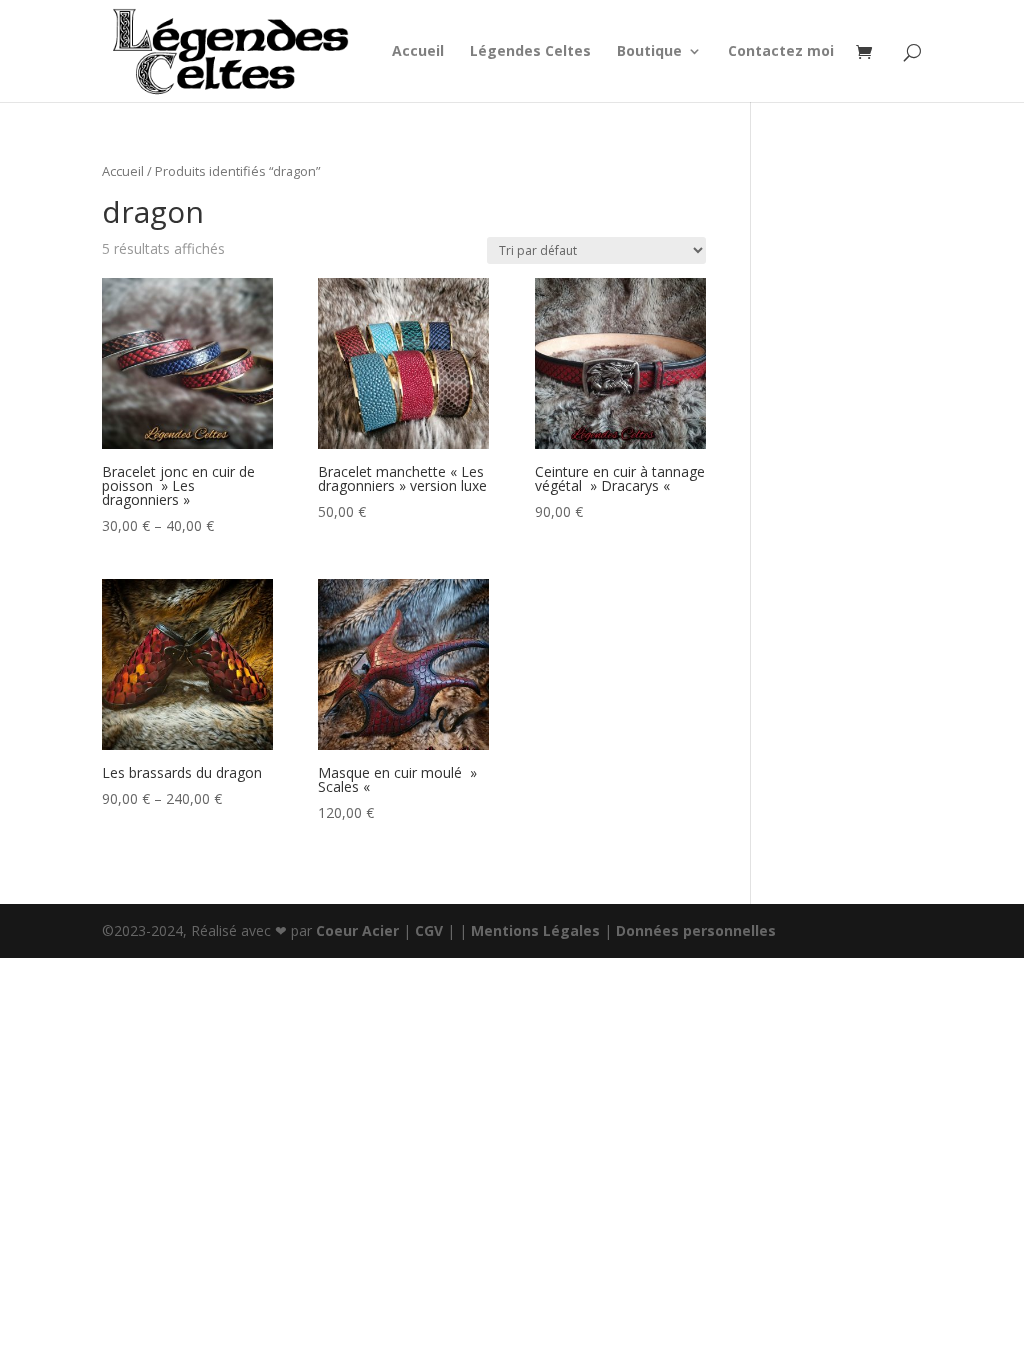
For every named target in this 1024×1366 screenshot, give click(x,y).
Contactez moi (781, 52)
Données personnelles (696, 930)
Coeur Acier (359, 930)
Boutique (649, 52)
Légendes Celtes (530, 52)
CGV (429, 930)
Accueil (418, 52)
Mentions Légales (535, 930)
